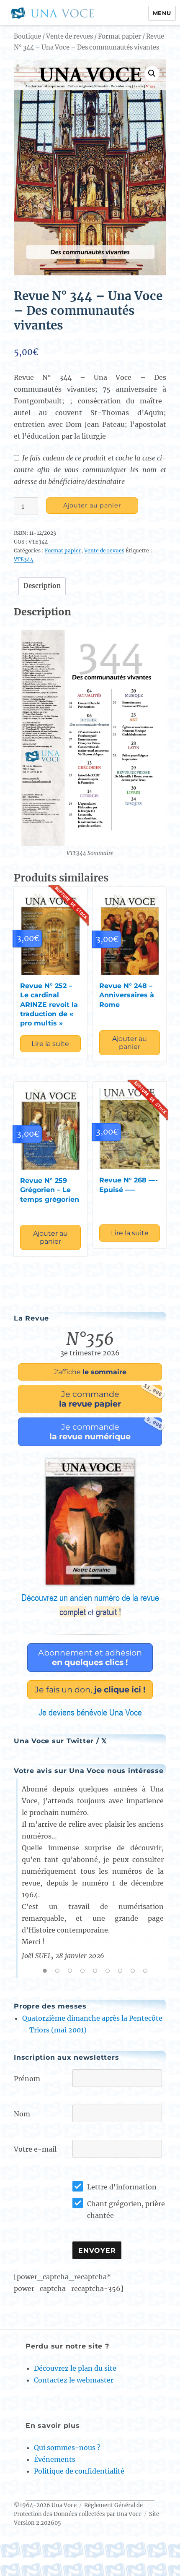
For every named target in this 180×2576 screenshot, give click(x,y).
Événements (55, 2459)
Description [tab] (42, 586)
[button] (152, 73)
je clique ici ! (90, 1689)
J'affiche (90, 1372)
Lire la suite (50, 1044)
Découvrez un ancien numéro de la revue (90, 1605)
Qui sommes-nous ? (67, 2448)
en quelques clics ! (90, 1657)
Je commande (111, 1397)
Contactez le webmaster (74, 2380)
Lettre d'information (122, 2187)
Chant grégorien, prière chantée (126, 2210)
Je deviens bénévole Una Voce (90, 1712)
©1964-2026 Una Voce (45, 2505)
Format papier (120, 37)
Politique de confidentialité (79, 2471)
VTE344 (24, 559)
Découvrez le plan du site (75, 2368)
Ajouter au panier (92, 505)
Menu (162, 13)
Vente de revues (69, 37)
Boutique (27, 37)
